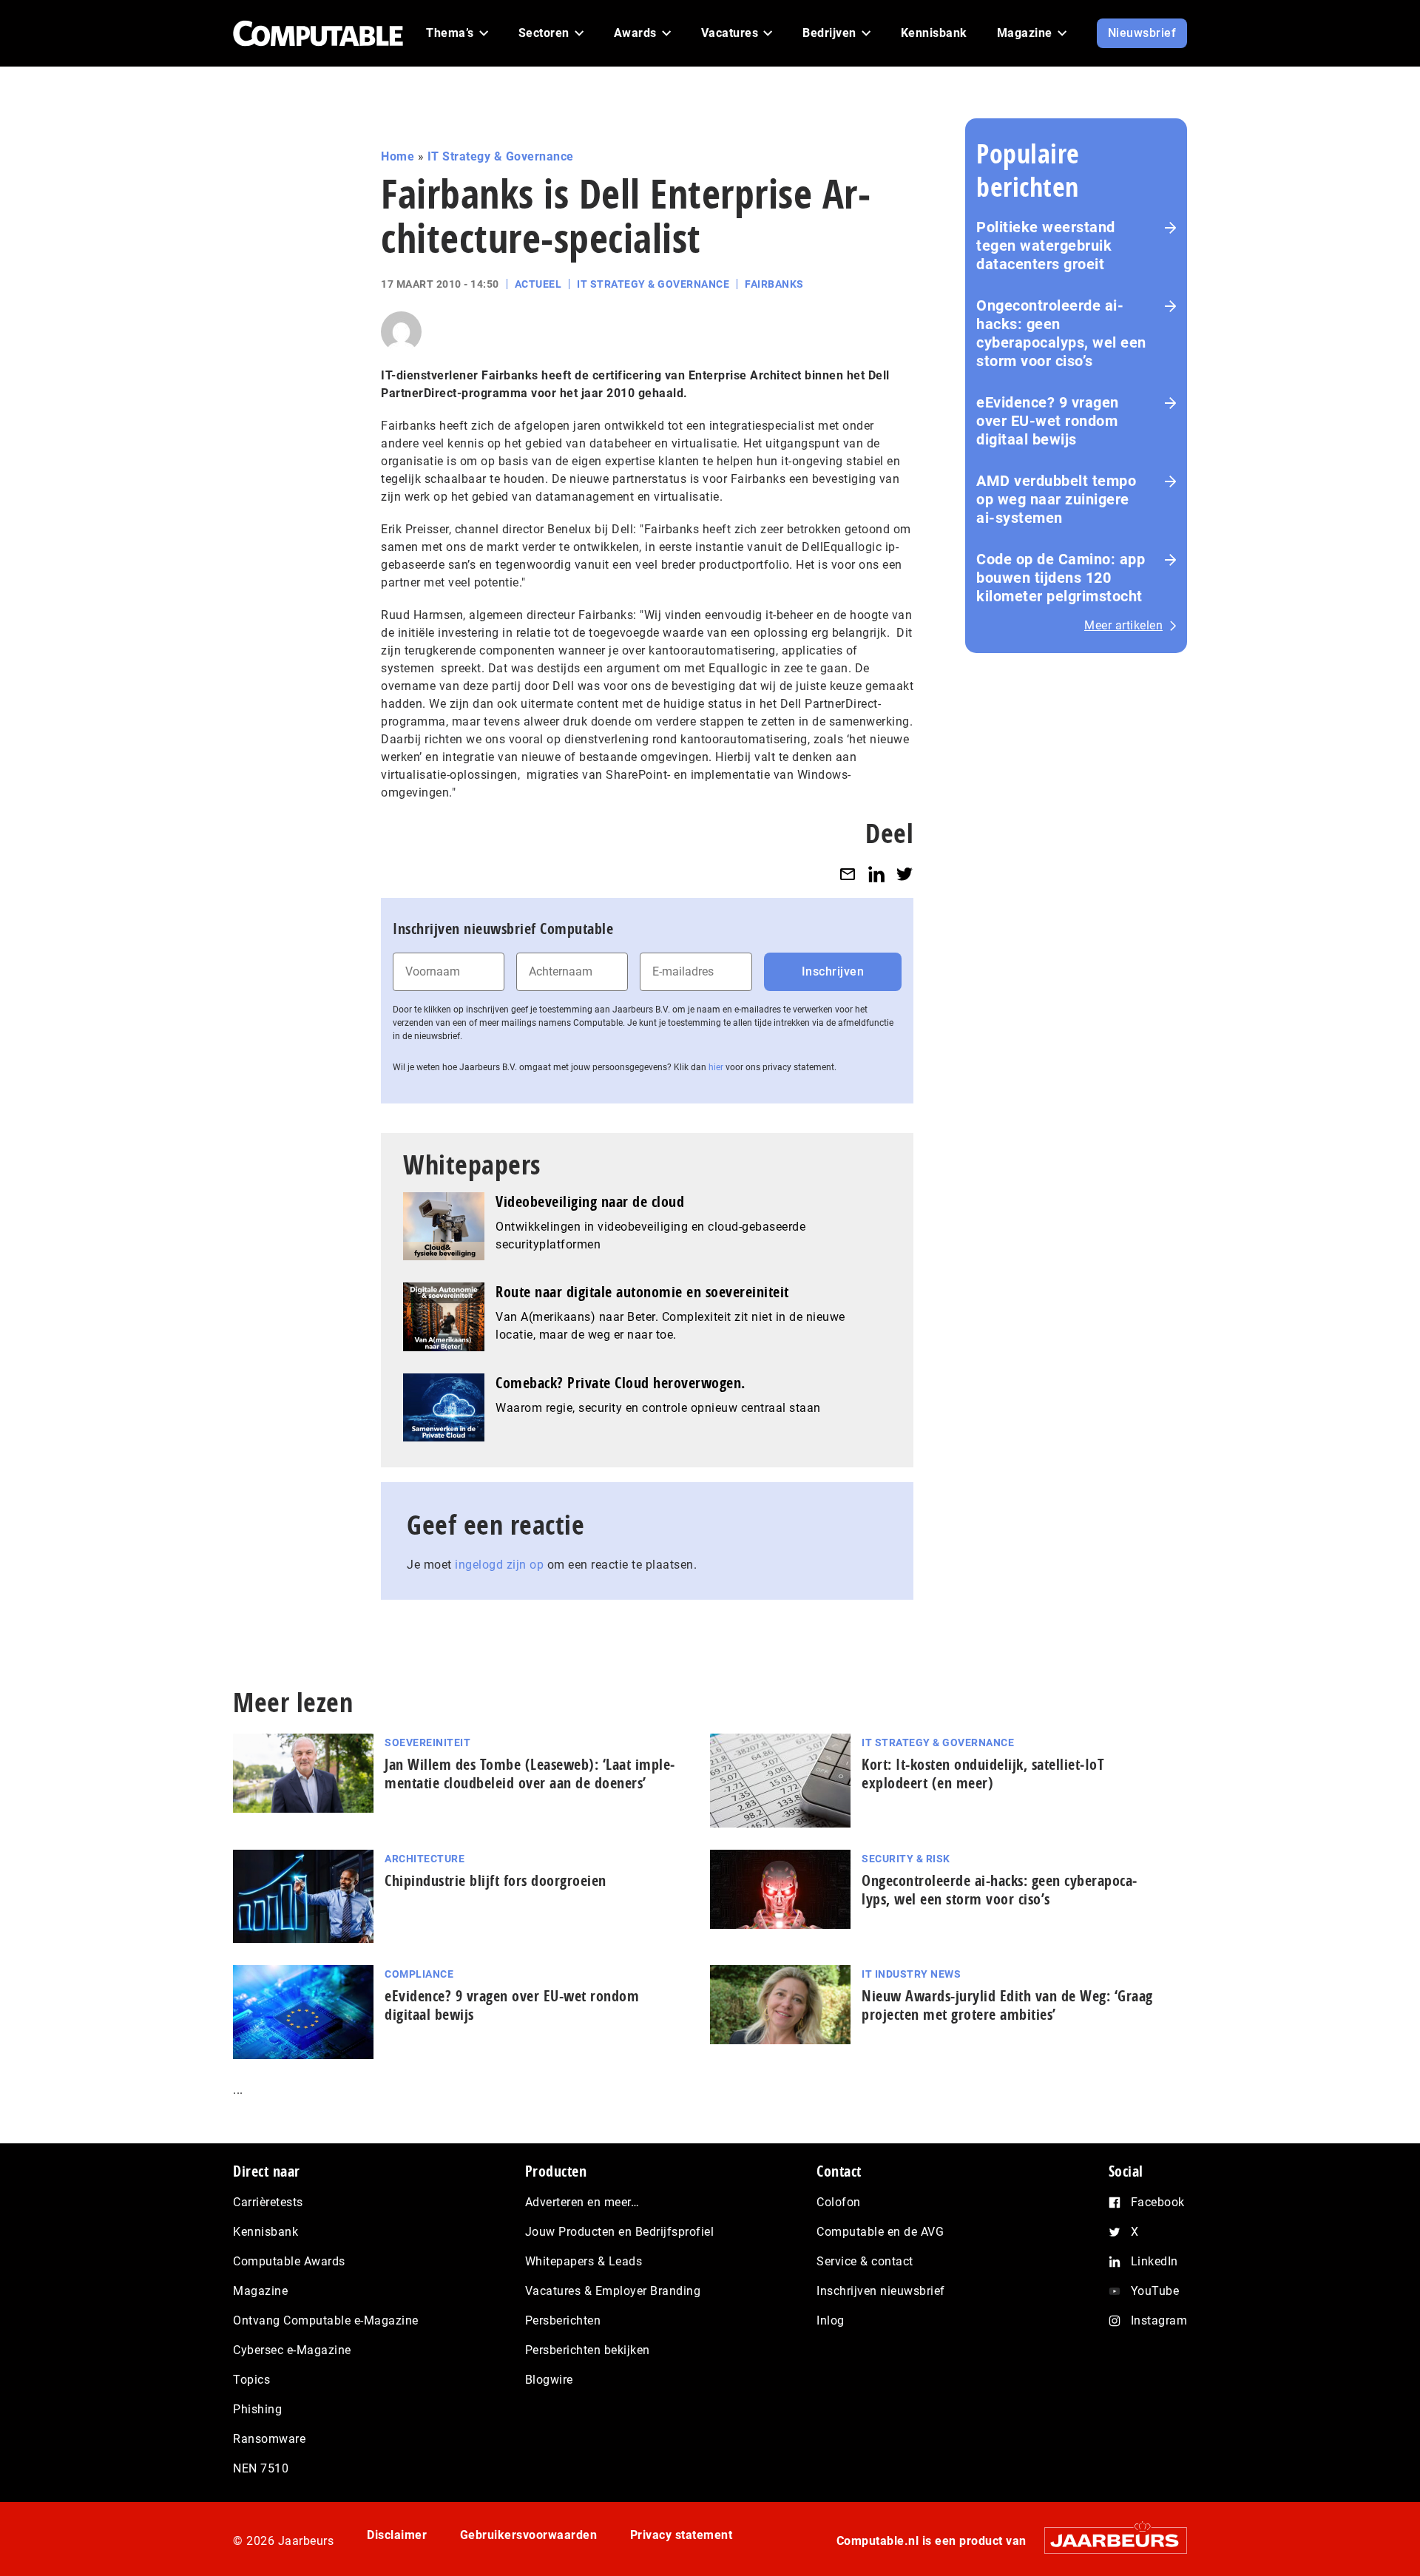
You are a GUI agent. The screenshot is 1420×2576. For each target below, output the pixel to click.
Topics (251, 2380)
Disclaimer (397, 2535)
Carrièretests (268, 2202)
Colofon (839, 2202)
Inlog (831, 2320)
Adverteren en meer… (582, 2202)
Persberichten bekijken (588, 2350)
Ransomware (269, 2439)
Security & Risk (906, 1859)
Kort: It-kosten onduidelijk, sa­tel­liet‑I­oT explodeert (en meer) (983, 1774)
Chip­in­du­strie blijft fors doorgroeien (496, 1880)
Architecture (425, 1859)
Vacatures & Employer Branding (613, 2291)
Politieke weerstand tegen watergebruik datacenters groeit (1046, 246)
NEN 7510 (261, 2468)
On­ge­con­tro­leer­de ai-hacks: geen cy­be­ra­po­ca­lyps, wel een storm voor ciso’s (999, 1890)
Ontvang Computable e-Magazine (326, 2320)
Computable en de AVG (880, 2232)
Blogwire (549, 2380)
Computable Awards (289, 2261)
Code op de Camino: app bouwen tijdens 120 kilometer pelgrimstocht (1061, 578)
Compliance (419, 1974)
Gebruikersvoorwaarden (529, 2535)
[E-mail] (848, 874)
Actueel (538, 284)
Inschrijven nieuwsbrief (881, 2291)
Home (398, 156)
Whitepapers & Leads (584, 2261)
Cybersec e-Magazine (292, 2350)
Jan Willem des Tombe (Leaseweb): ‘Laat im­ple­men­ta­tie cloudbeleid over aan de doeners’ (530, 1774)
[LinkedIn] (876, 874)
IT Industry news (911, 1974)
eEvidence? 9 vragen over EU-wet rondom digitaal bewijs (1048, 421)
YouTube (1155, 2291)
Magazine (260, 2291)
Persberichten (563, 2320)
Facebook (1158, 2202)
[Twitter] (905, 874)
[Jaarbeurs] (1108, 2540)
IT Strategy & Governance (501, 156)
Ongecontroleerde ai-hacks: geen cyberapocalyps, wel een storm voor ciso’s (1061, 333)
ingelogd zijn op (499, 1565)
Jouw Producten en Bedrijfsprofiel (620, 2232)
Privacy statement (682, 2535)
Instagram (1159, 2320)
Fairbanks (774, 284)
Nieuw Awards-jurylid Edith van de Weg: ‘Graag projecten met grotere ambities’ (1007, 2005)
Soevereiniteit (427, 1742)
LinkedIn (1154, 2261)
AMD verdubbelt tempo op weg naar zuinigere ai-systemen (1056, 499)
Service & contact (865, 2261)
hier (716, 1067)
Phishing (257, 2409)
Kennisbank (266, 2232)
